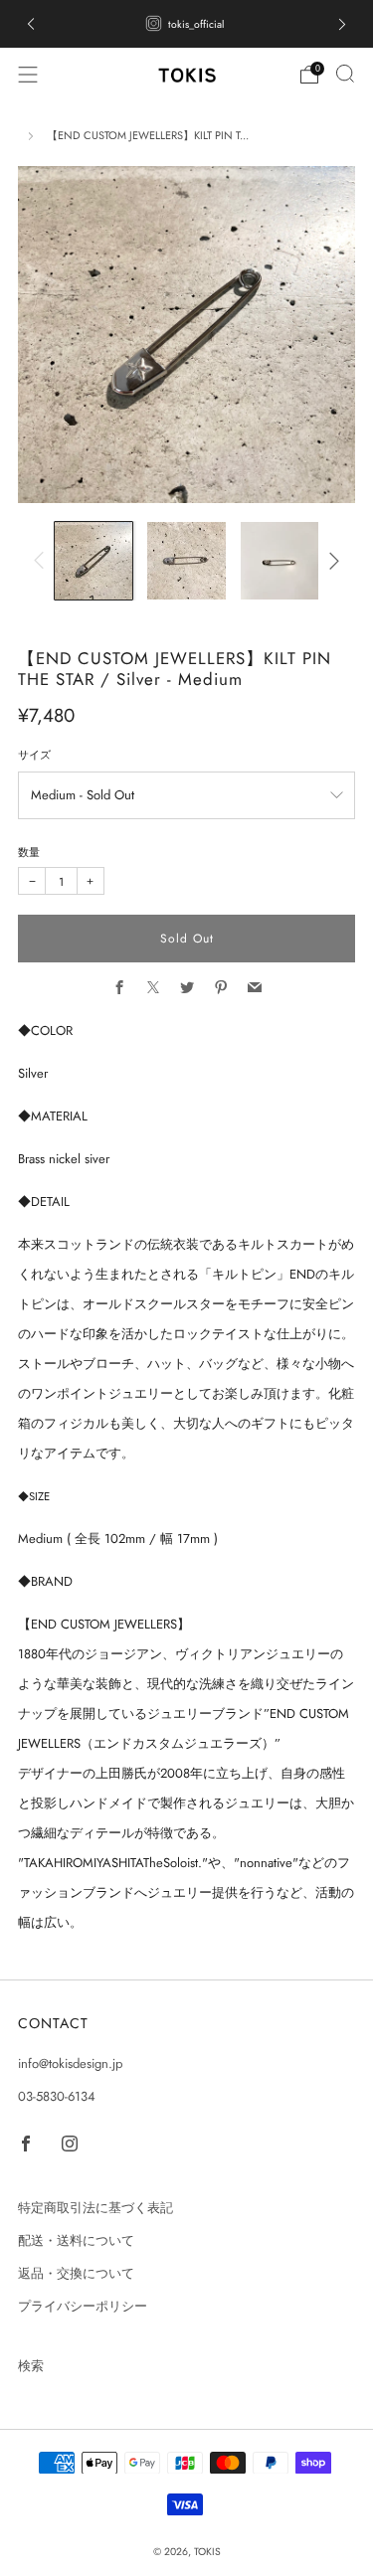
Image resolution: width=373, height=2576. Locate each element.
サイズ (34, 755)
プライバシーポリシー (83, 2306)
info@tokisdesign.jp (70, 2063)
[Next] (332, 561)
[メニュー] (28, 75)
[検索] (345, 74)
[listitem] (187, 24)
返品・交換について (76, 2273)
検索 (31, 2366)
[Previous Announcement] (31, 24)
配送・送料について (76, 2240)
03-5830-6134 (57, 2096)
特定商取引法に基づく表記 (95, 2208)
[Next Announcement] (342, 24)
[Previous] (42, 561)
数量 (29, 852)
